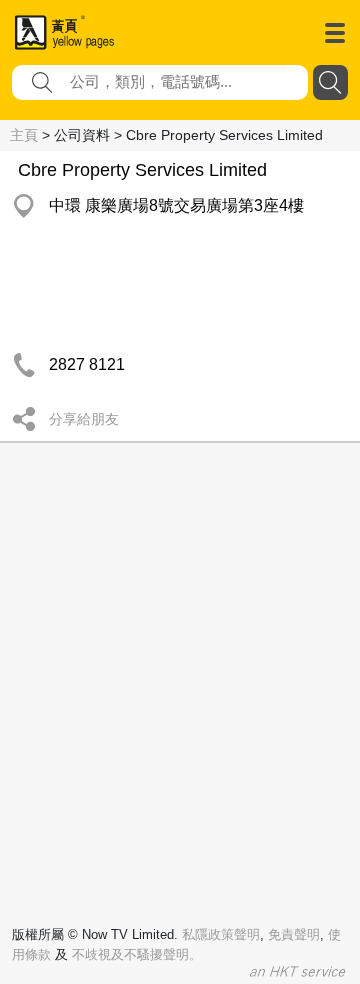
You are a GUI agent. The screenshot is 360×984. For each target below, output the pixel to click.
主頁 (24, 135)
